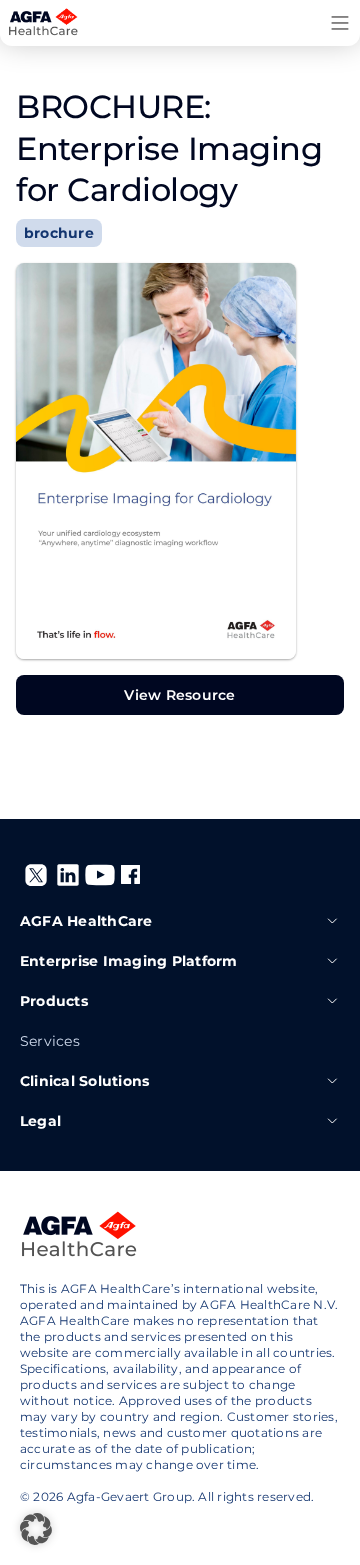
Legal (40, 1121)
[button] (36, 1529)
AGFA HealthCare (86, 921)
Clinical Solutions (84, 1081)
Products (54, 1001)
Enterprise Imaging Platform (128, 961)
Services (50, 1041)
